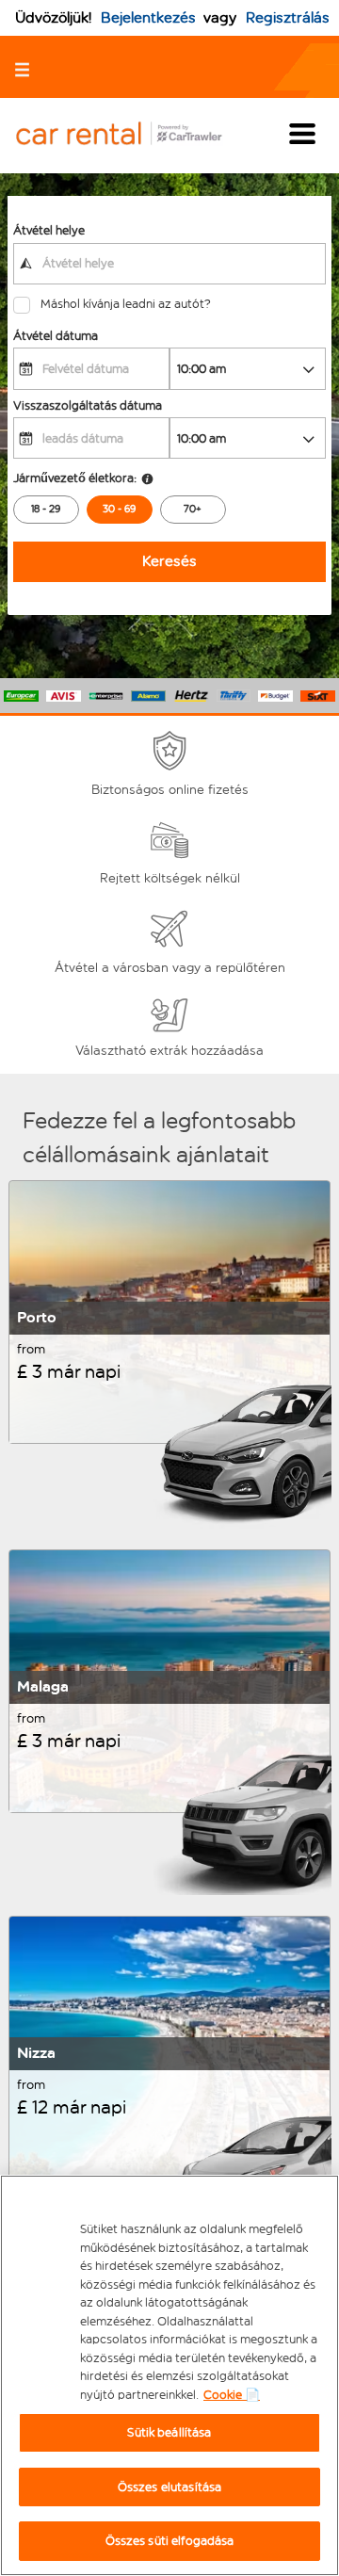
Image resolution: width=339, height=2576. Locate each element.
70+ (193, 509)
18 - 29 (46, 509)
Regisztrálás (288, 17)
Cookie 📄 (232, 2395)
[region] (169, 2375)
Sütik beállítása (169, 2432)
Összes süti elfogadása (170, 2541)
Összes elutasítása (169, 2487)
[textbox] (169, 264)
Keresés (169, 561)
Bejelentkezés (148, 17)
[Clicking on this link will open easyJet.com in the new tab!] (134, 135)
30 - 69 (119, 509)
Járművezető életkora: (75, 478)
